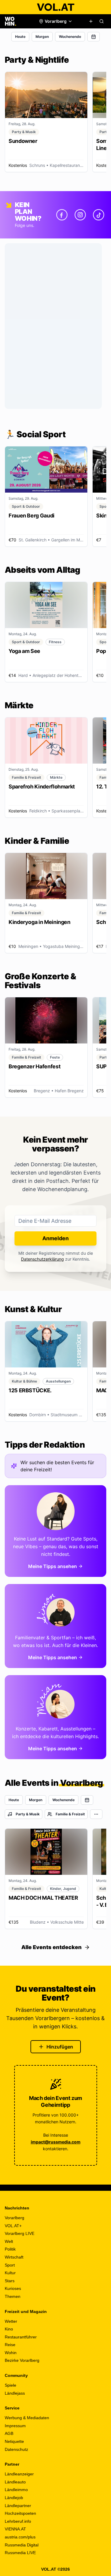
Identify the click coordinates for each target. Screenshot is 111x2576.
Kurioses (13, 2288)
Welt (9, 2241)
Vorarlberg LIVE (20, 2233)
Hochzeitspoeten (20, 2513)
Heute (20, 37)
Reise (10, 2345)
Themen (13, 2296)
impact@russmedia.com (56, 2142)
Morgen (42, 37)
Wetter (11, 2321)
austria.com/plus (20, 2537)
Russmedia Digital (22, 2545)
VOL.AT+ (13, 2226)
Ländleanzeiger (19, 2474)
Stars (10, 2281)
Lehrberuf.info (18, 2521)
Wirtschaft (14, 2257)
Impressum (15, 2426)
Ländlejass (15, 2393)
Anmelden (55, 1238)
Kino (9, 2329)
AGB (9, 2433)
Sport (10, 2265)
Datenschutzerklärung (42, 1259)
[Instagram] (80, 215)
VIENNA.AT (15, 2529)
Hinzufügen (60, 2047)
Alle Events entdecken (52, 1947)
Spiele (11, 2385)
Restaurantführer (21, 2337)
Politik (10, 2249)
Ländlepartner (18, 2506)
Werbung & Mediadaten (27, 2418)
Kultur (10, 2273)
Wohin (11, 2353)
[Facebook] (62, 215)
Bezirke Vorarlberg (22, 2360)
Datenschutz (16, 2449)
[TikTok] (99, 215)
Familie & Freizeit (70, 1814)
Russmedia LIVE (20, 2553)
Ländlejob (14, 2498)
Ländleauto (15, 2482)
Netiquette (14, 2441)
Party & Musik (28, 1814)
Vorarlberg (15, 2218)
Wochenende (70, 37)
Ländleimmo (16, 2490)
